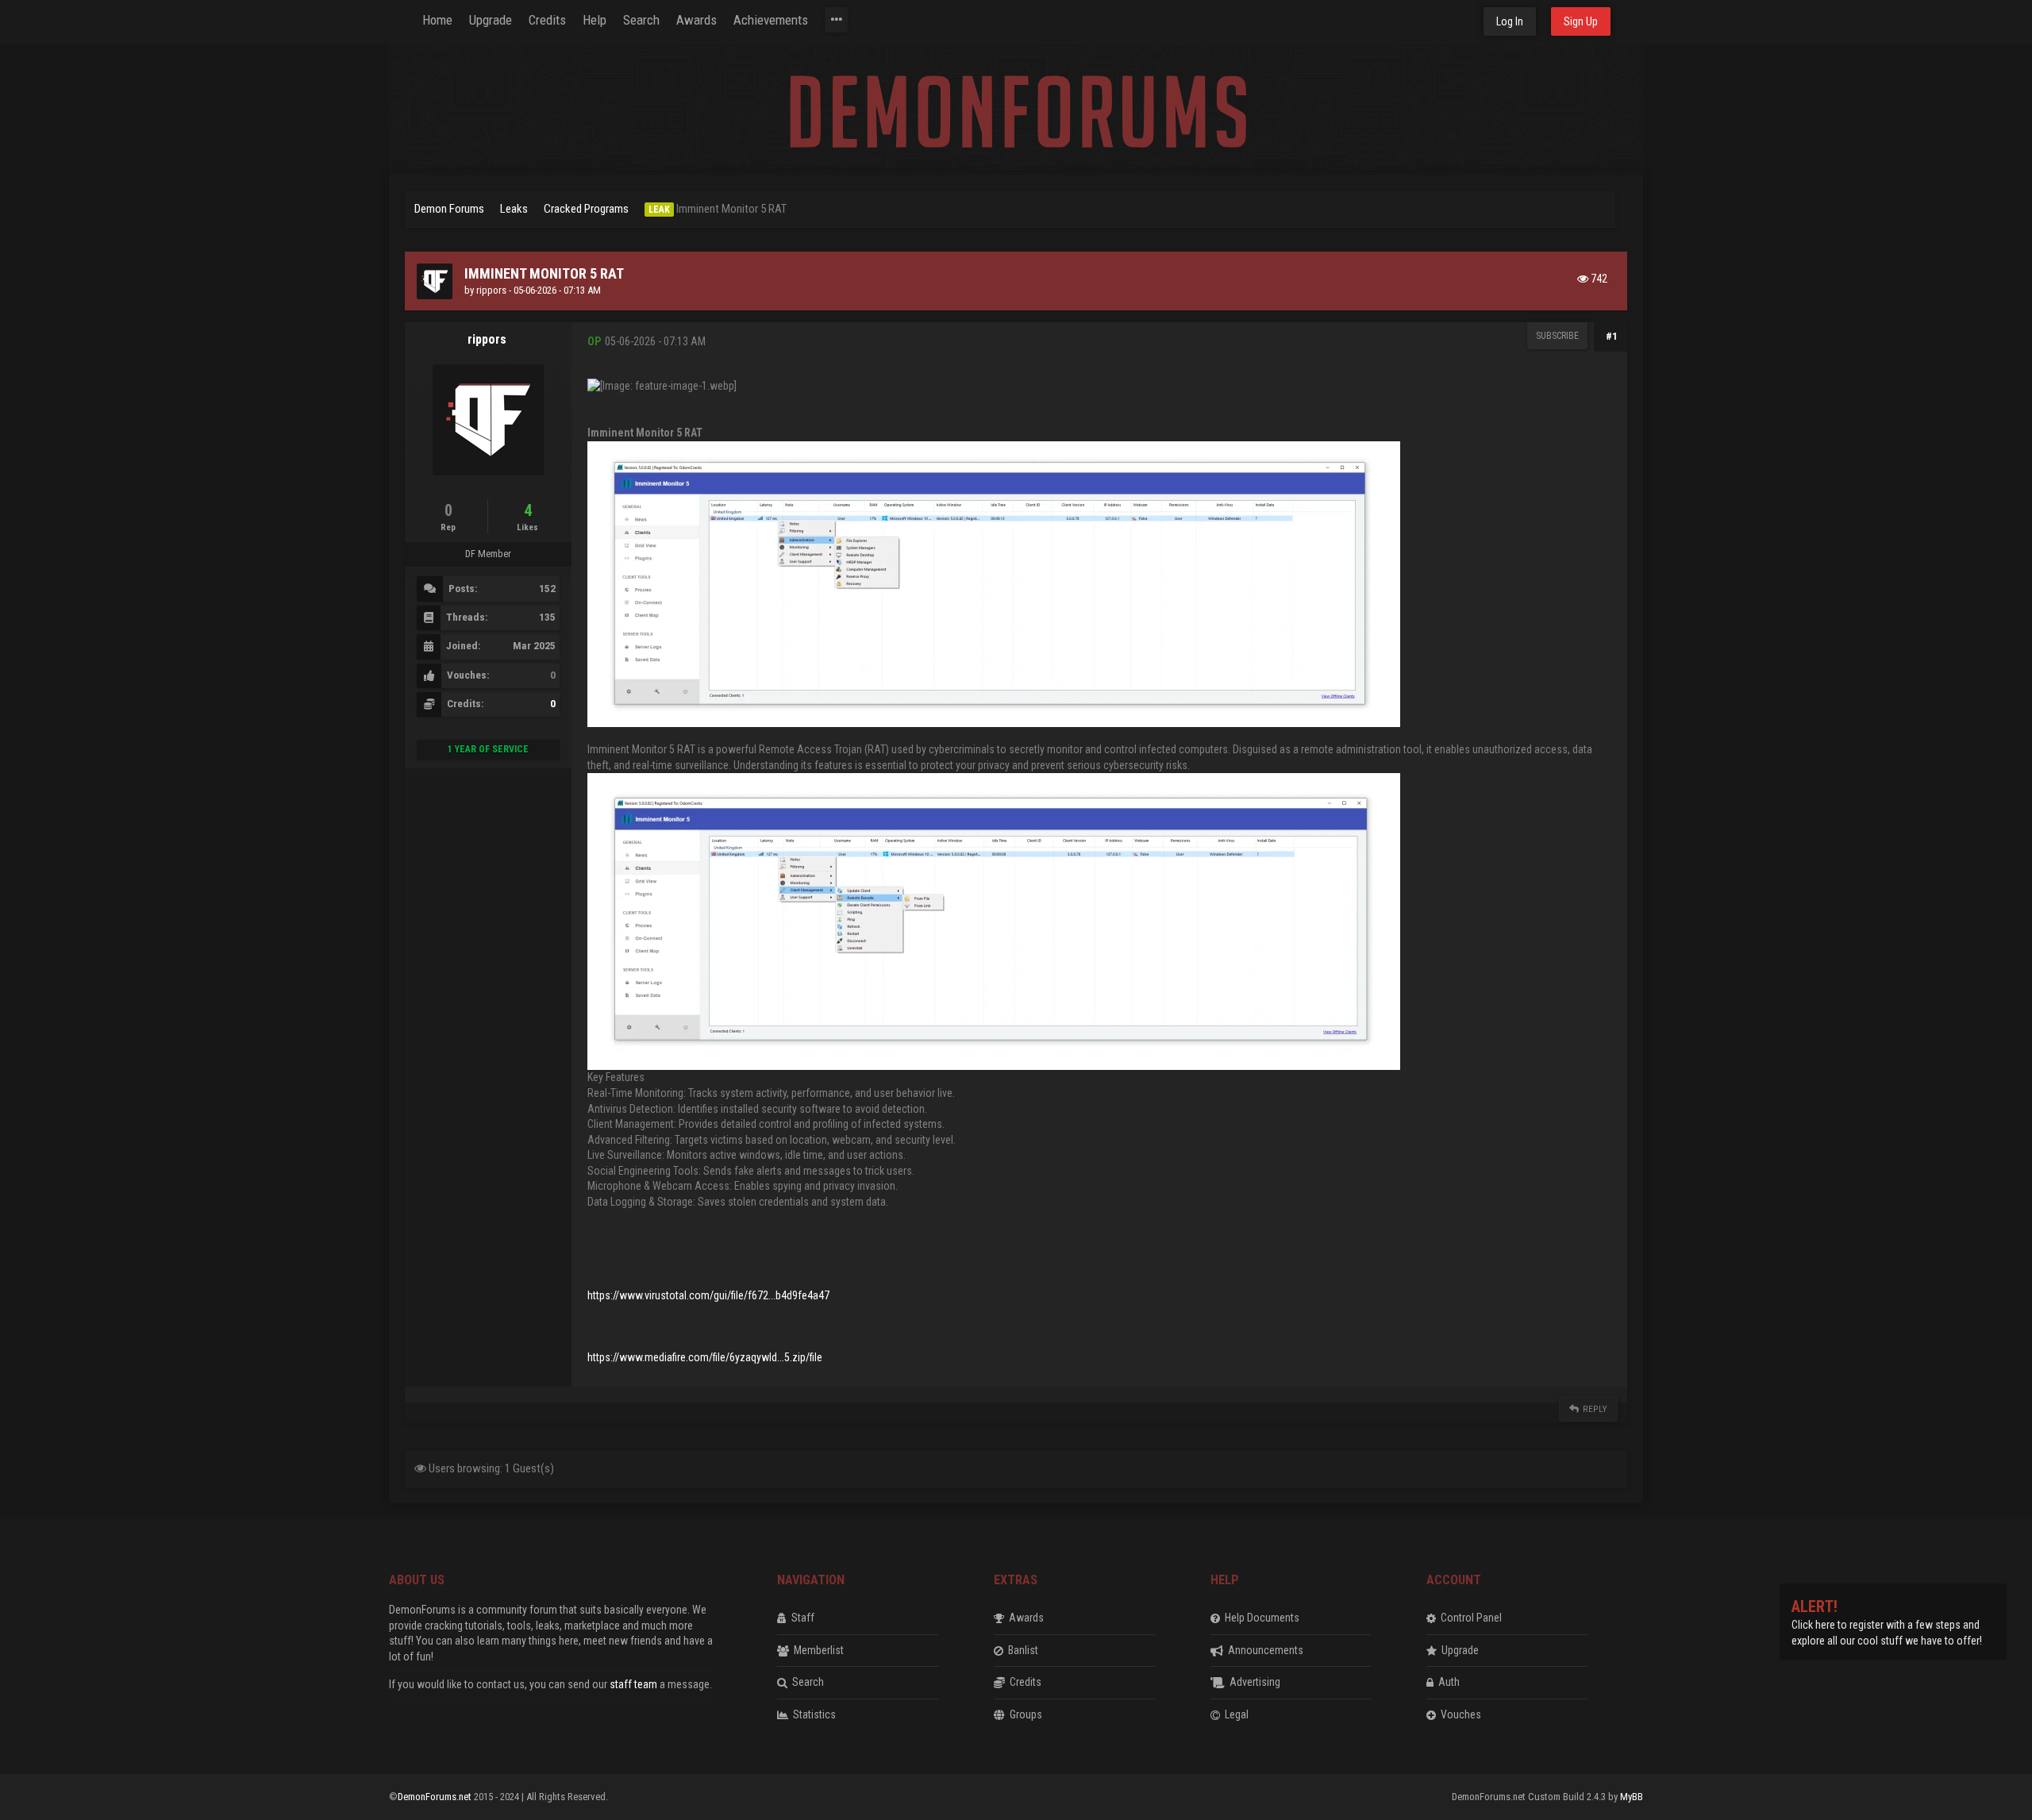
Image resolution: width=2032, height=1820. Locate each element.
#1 (1612, 336)
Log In (1510, 21)
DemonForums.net (436, 1797)
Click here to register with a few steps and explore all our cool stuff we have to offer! (1887, 1624)
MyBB (1632, 1797)
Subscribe (1557, 336)
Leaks (514, 209)
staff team (633, 1684)
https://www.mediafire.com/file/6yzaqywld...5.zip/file (705, 1357)
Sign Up (1581, 21)
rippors (491, 290)
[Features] (836, 20)
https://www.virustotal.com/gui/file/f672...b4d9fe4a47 (708, 1295)
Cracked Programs (586, 209)
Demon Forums (449, 209)
